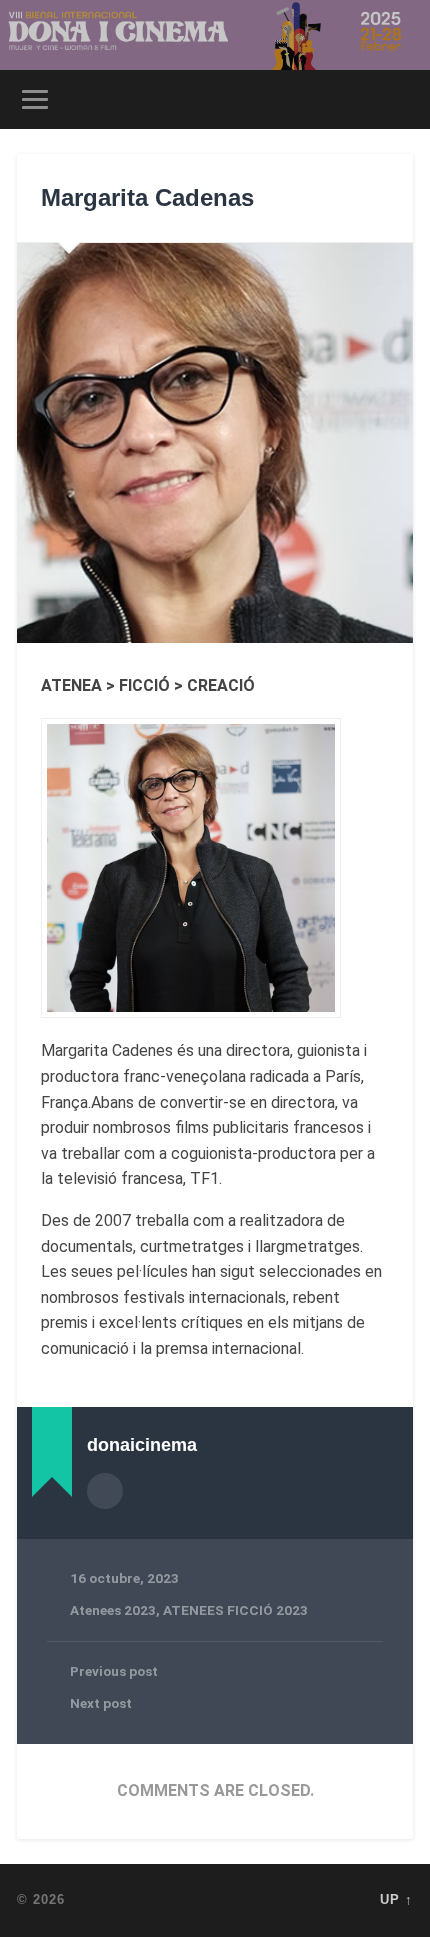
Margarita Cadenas (147, 197)
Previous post (114, 1671)
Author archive (105, 1491)
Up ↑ (396, 1899)
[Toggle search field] (397, 99)
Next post (101, 1703)
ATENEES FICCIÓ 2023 (235, 1610)
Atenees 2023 (113, 1610)
